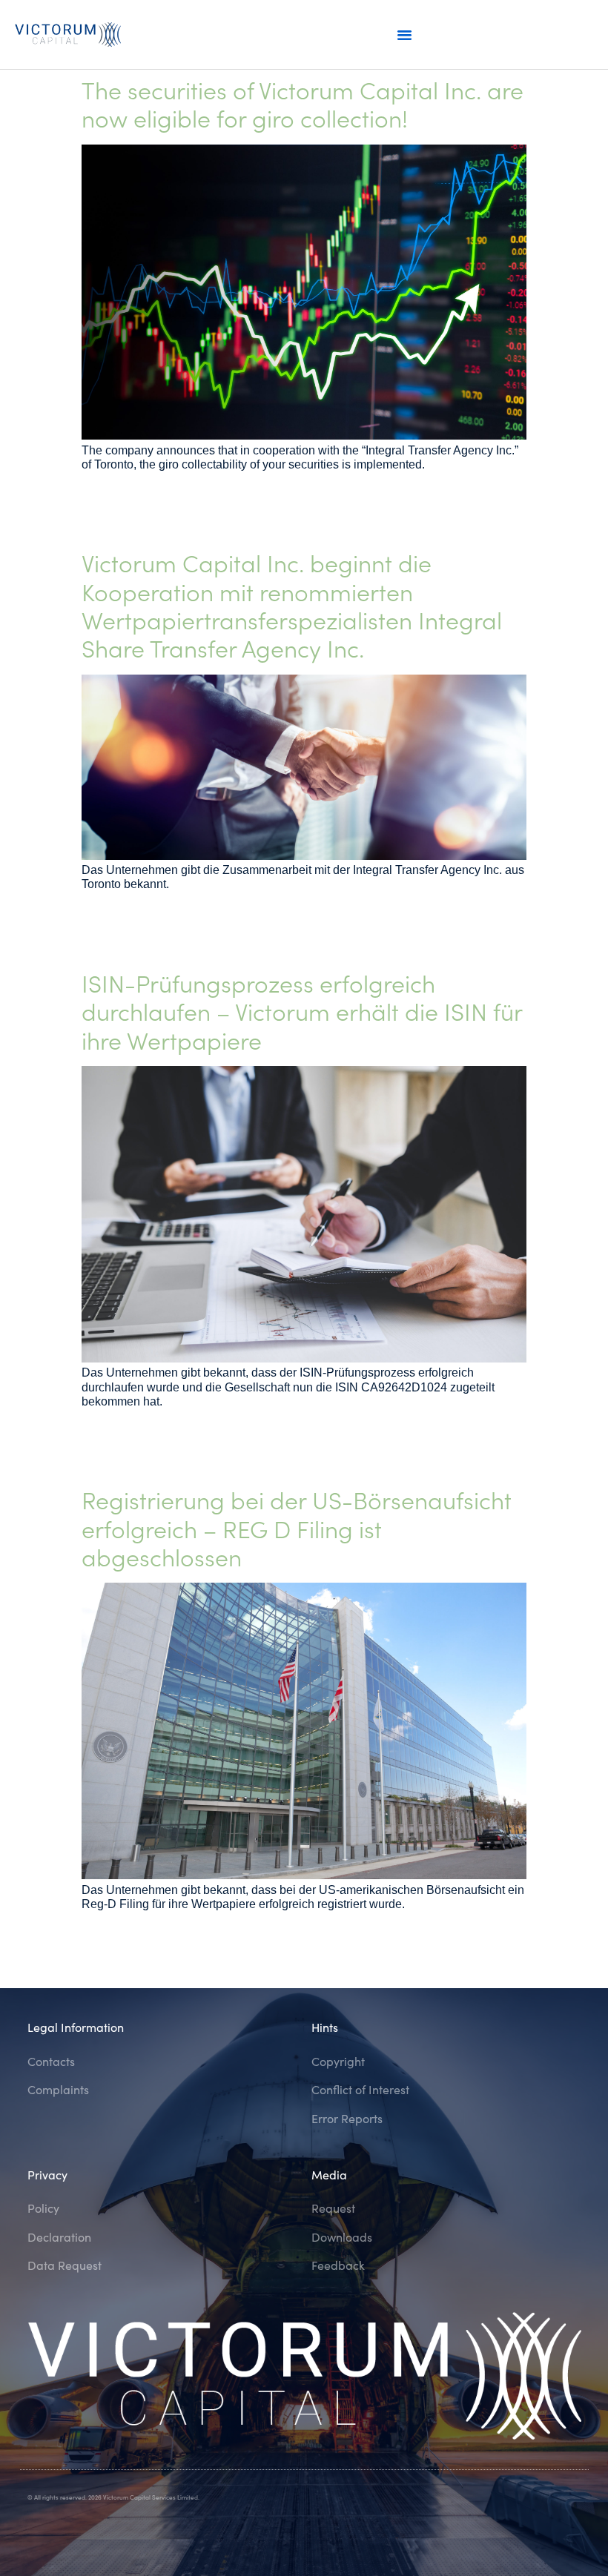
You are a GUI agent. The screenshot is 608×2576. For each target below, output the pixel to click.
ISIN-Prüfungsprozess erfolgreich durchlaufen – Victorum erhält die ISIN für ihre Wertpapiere (302, 1011)
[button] (404, 35)
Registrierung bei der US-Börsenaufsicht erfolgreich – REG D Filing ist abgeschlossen (297, 1528)
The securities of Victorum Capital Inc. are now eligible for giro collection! (303, 103)
